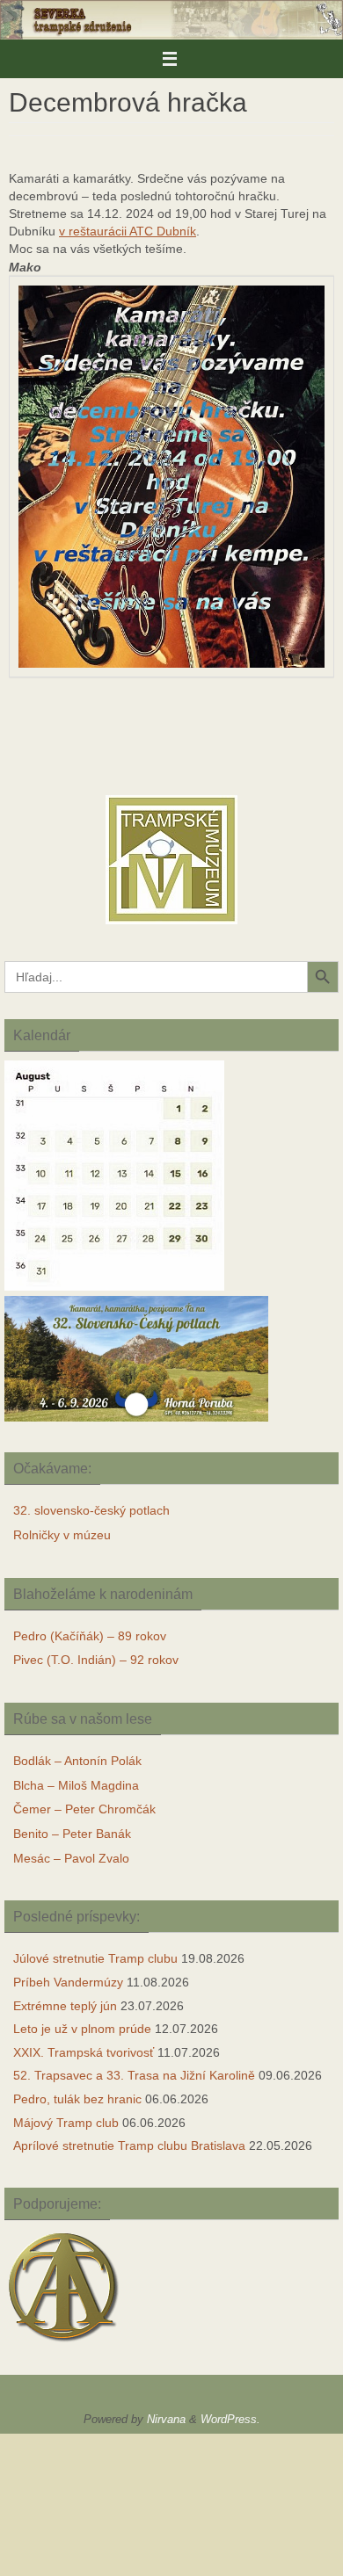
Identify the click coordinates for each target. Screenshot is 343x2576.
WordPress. (230, 2419)
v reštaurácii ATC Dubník (128, 231)
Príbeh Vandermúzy (68, 1982)
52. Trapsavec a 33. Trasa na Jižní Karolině (134, 2075)
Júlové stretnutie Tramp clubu (95, 1958)
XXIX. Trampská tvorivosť (84, 2052)
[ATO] (64, 2344)
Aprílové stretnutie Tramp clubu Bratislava (129, 2145)
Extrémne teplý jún (65, 2006)
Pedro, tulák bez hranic (77, 2099)
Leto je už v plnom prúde (82, 2029)
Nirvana (166, 2419)
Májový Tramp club (66, 2123)
